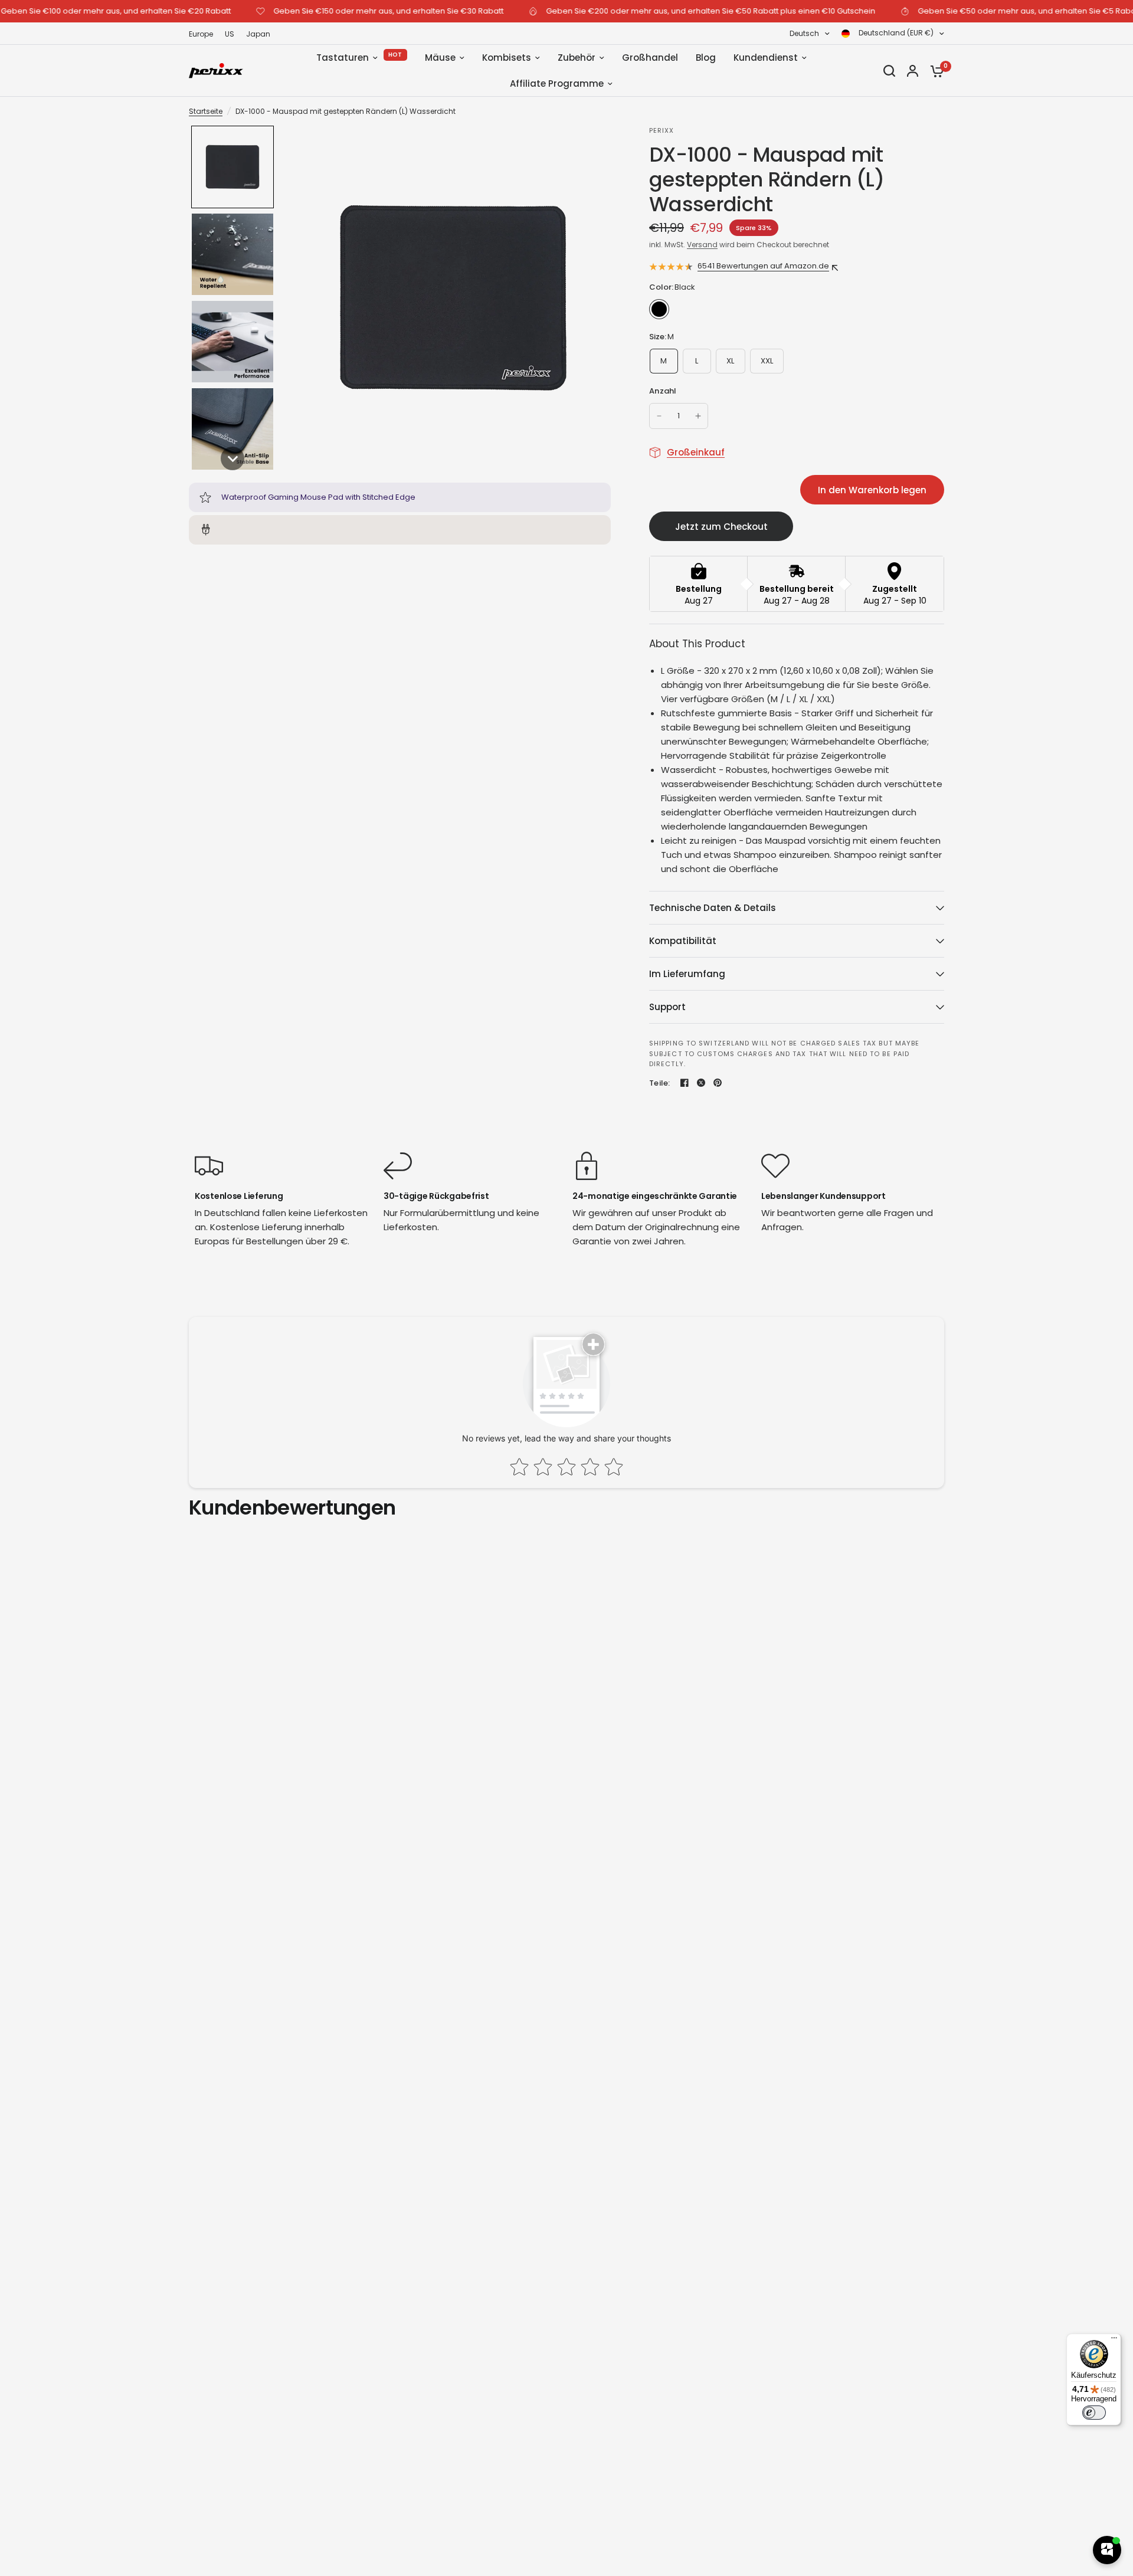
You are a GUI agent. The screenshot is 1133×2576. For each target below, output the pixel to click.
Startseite (206, 111)
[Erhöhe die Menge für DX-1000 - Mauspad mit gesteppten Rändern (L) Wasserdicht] (698, 416)
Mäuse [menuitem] (440, 58)
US (230, 34)
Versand (702, 245)
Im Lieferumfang (687, 974)
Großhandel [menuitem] (650, 58)
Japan (258, 34)
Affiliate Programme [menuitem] (557, 83)
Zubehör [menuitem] (577, 58)
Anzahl (663, 391)
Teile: (660, 1083)
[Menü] (1114, 2341)
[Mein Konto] (913, 71)
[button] (233, 167)
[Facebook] (685, 1083)
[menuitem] (204, 34)
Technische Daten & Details (713, 908)
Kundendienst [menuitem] (766, 58)
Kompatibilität (683, 941)
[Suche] (889, 71)
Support (667, 1007)
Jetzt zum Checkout (721, 527)
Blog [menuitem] (706, 58)
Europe (201, 34)
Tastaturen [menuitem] (343, 58)
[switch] (1094, 2413)
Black (659, 309)
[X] (701, 1083)
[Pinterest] (718, 1083)
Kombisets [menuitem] (507, 58)
